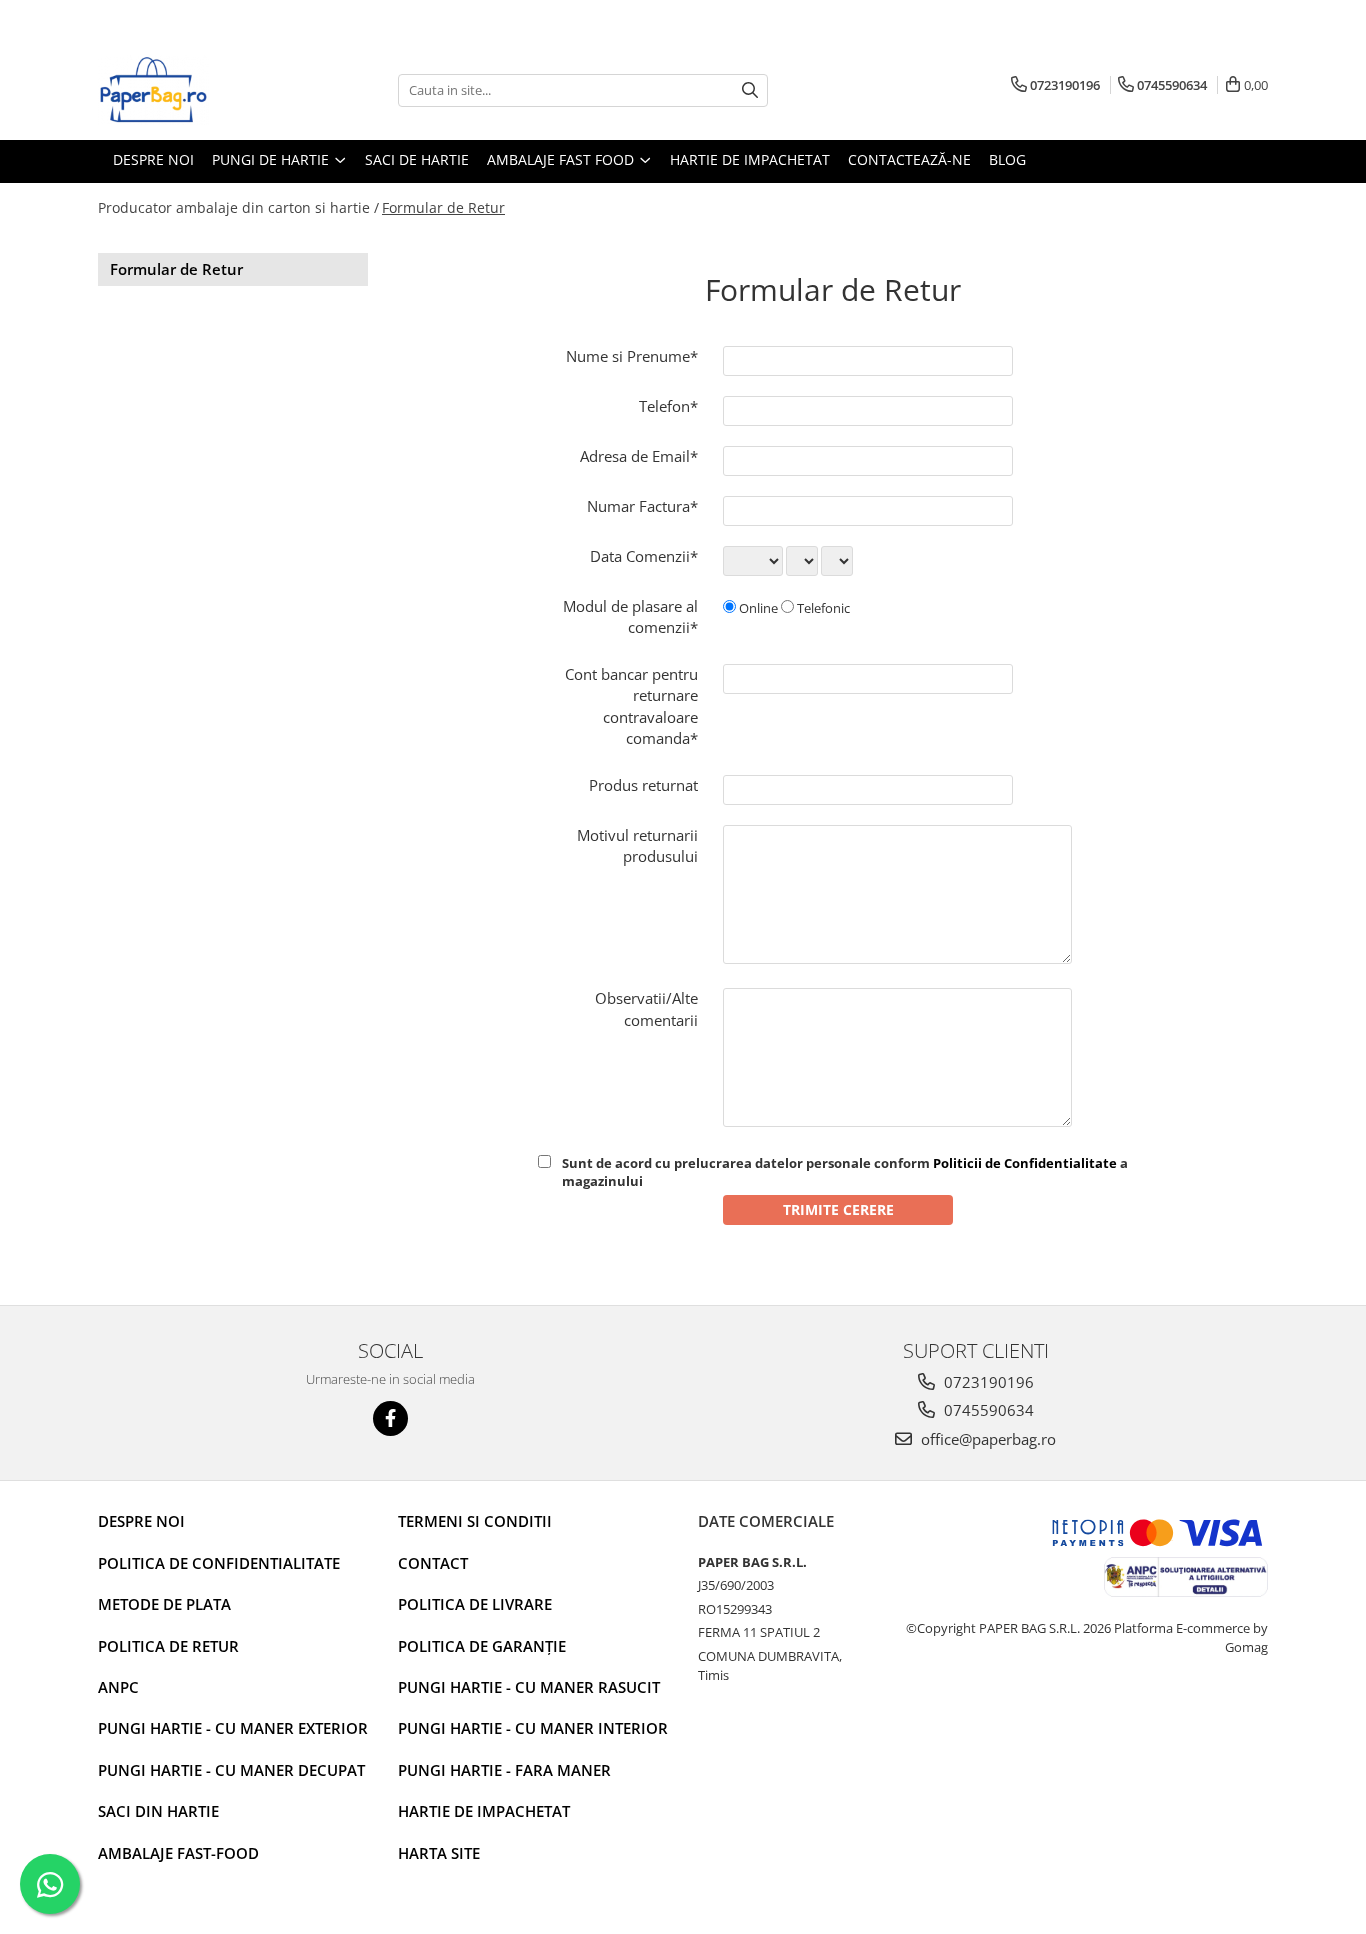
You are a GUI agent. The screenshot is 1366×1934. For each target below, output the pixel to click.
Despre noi (141, 1521)
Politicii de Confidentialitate (1025, 1163)
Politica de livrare (475, 1604)
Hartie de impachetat (484, 1811)
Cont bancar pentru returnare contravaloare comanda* (631, 706)
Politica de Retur (168, 1646)
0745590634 (987, 1410)
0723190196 (987, 1382)
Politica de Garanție (482, 1646)
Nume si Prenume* (632, 356)
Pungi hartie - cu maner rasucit (529, 1687)
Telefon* (668, 406)
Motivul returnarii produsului (637, 845)
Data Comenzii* (644, 556)
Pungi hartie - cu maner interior (533, 1728)
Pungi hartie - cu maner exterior (233, 1728)
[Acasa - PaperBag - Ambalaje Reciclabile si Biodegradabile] (198, 90)
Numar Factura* (642, 506)
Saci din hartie (158, 1811)
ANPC (118, 1687)
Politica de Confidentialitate (219, 1563)
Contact (433, 1563)
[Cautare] (750, 90)
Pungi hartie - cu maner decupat (231, 1770)
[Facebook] (390, 1418)
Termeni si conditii (475, 1521)
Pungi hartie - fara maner (504, 1770)
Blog (1007, 159)
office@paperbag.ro (986, 1439)
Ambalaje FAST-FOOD (178, 1853)
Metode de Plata (164, 1604)
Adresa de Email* (639, 456)
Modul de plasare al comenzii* (630, 616)
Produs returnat (643, 785)
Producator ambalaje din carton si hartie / (238, 207)
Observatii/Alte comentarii (646, 1008)
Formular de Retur (443, 207)
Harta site (439, 1853)
